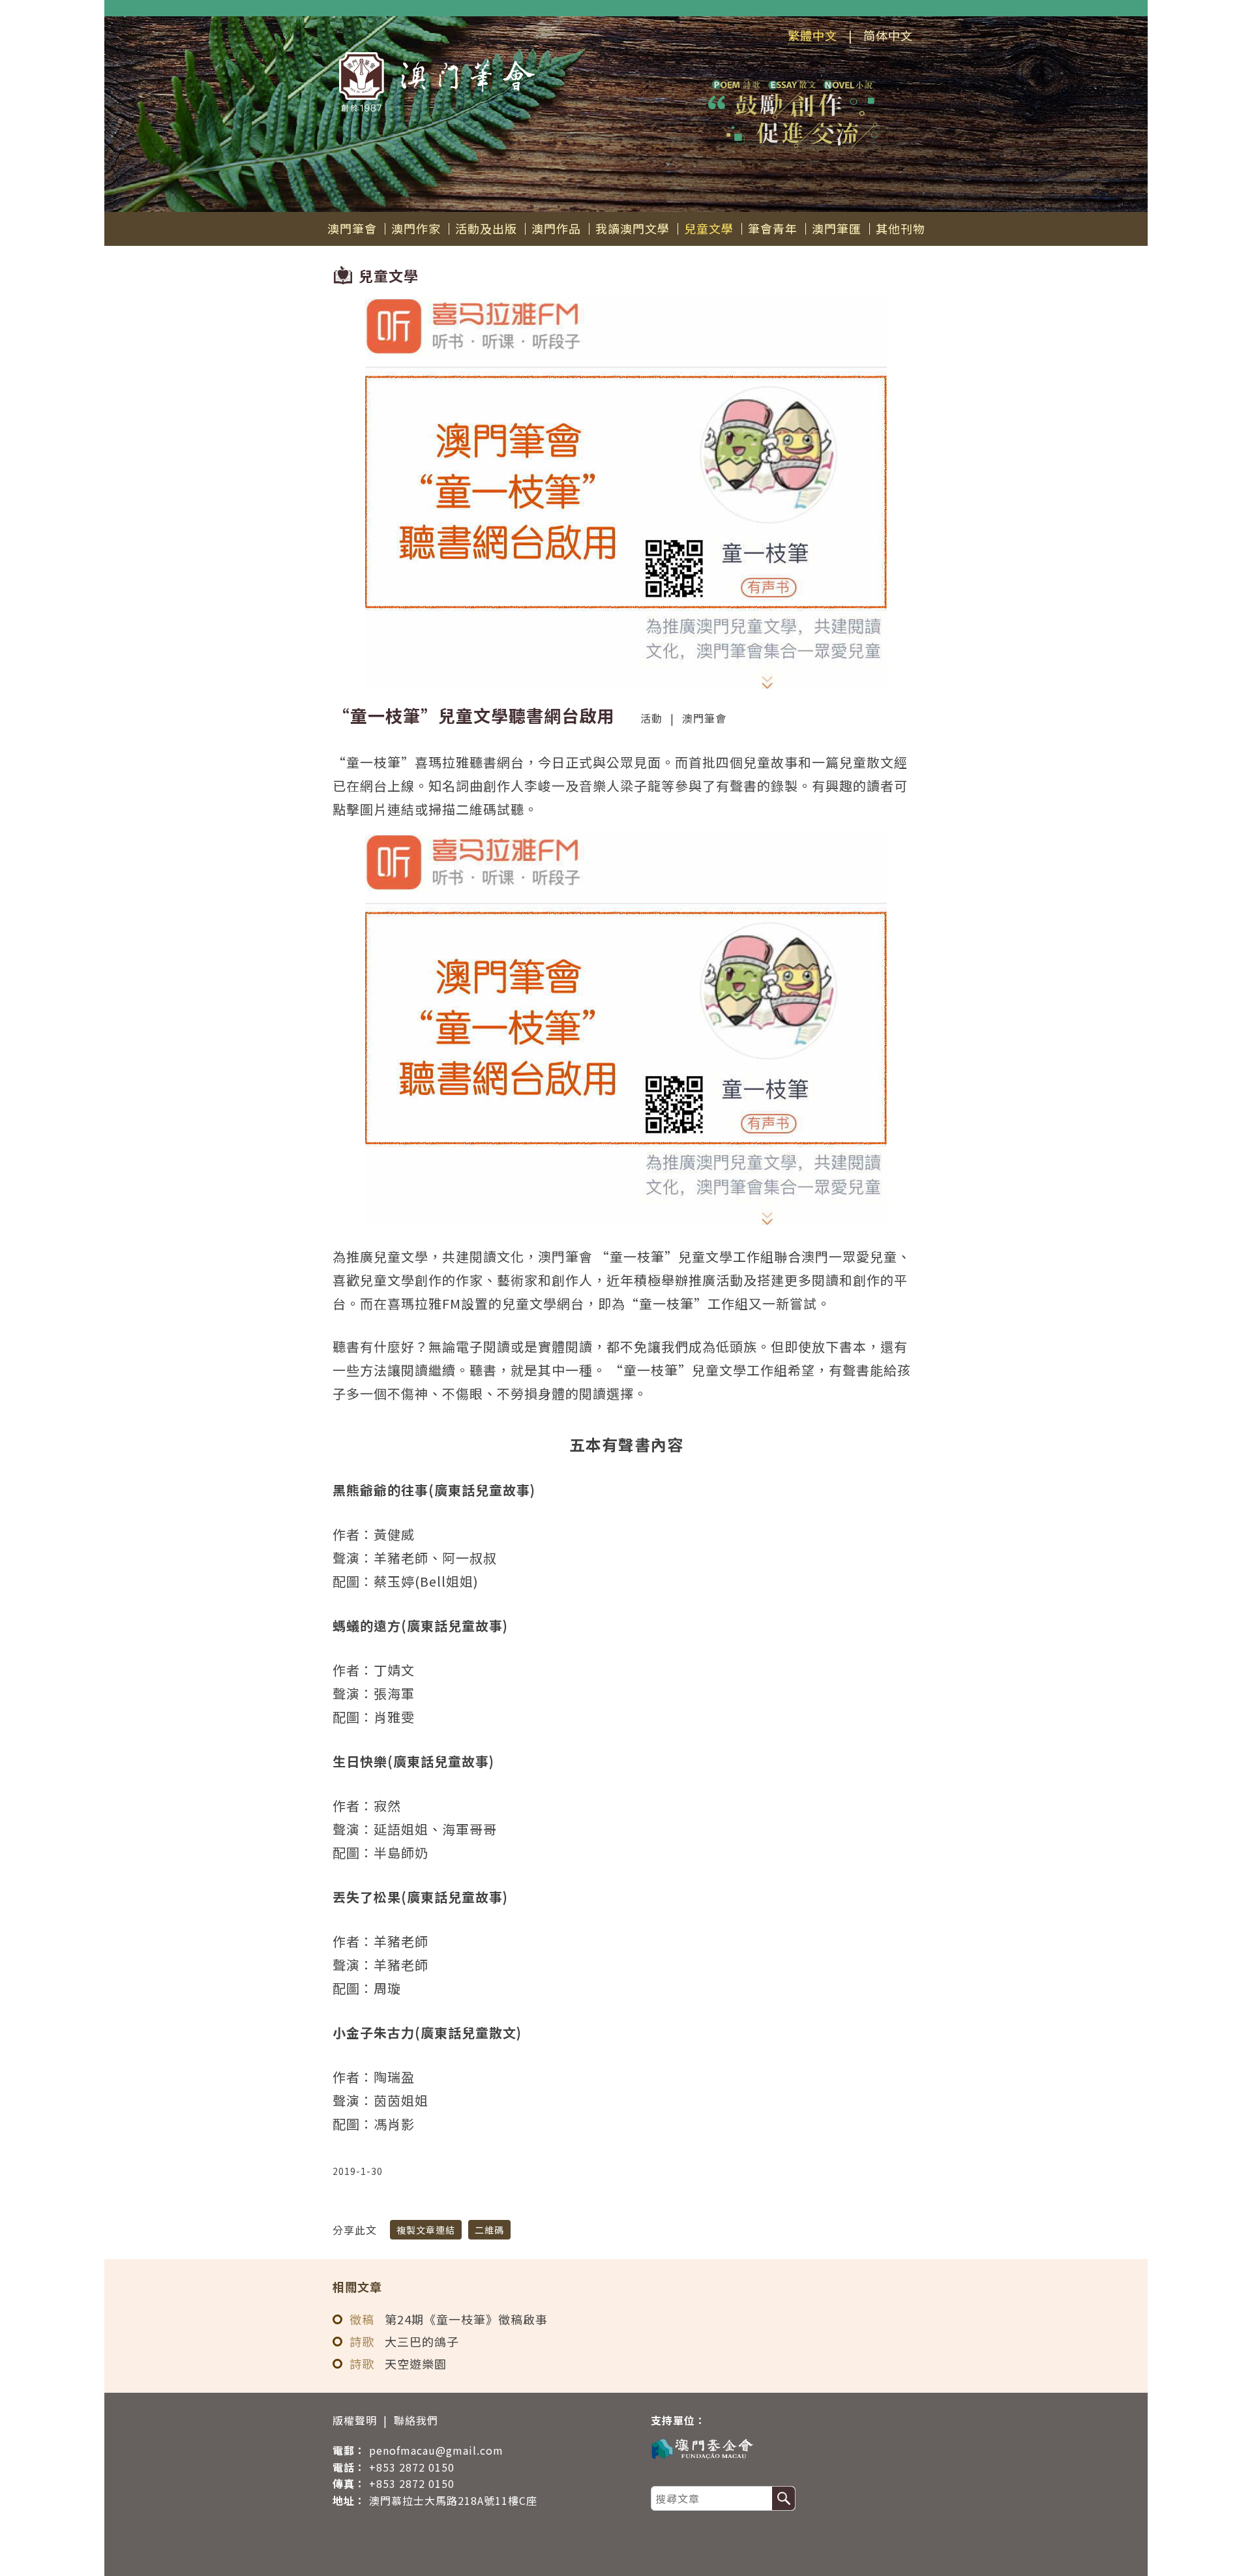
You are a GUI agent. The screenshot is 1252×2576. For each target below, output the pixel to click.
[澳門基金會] (779, 2448)
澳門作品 (556, 228)
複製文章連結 (426, 2230)
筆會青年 (773, 228)
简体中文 (888, 35)
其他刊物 (901, 228)
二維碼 (489, 2230)
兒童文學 (709, 228)
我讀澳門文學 (633, 228)
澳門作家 (416, 228)
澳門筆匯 (837, 228)
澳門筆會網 (437, 82)
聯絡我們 (416, 2420)
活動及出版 (486, 228)
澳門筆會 (352, 228)
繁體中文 (812, 35)
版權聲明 (355, 2420)
